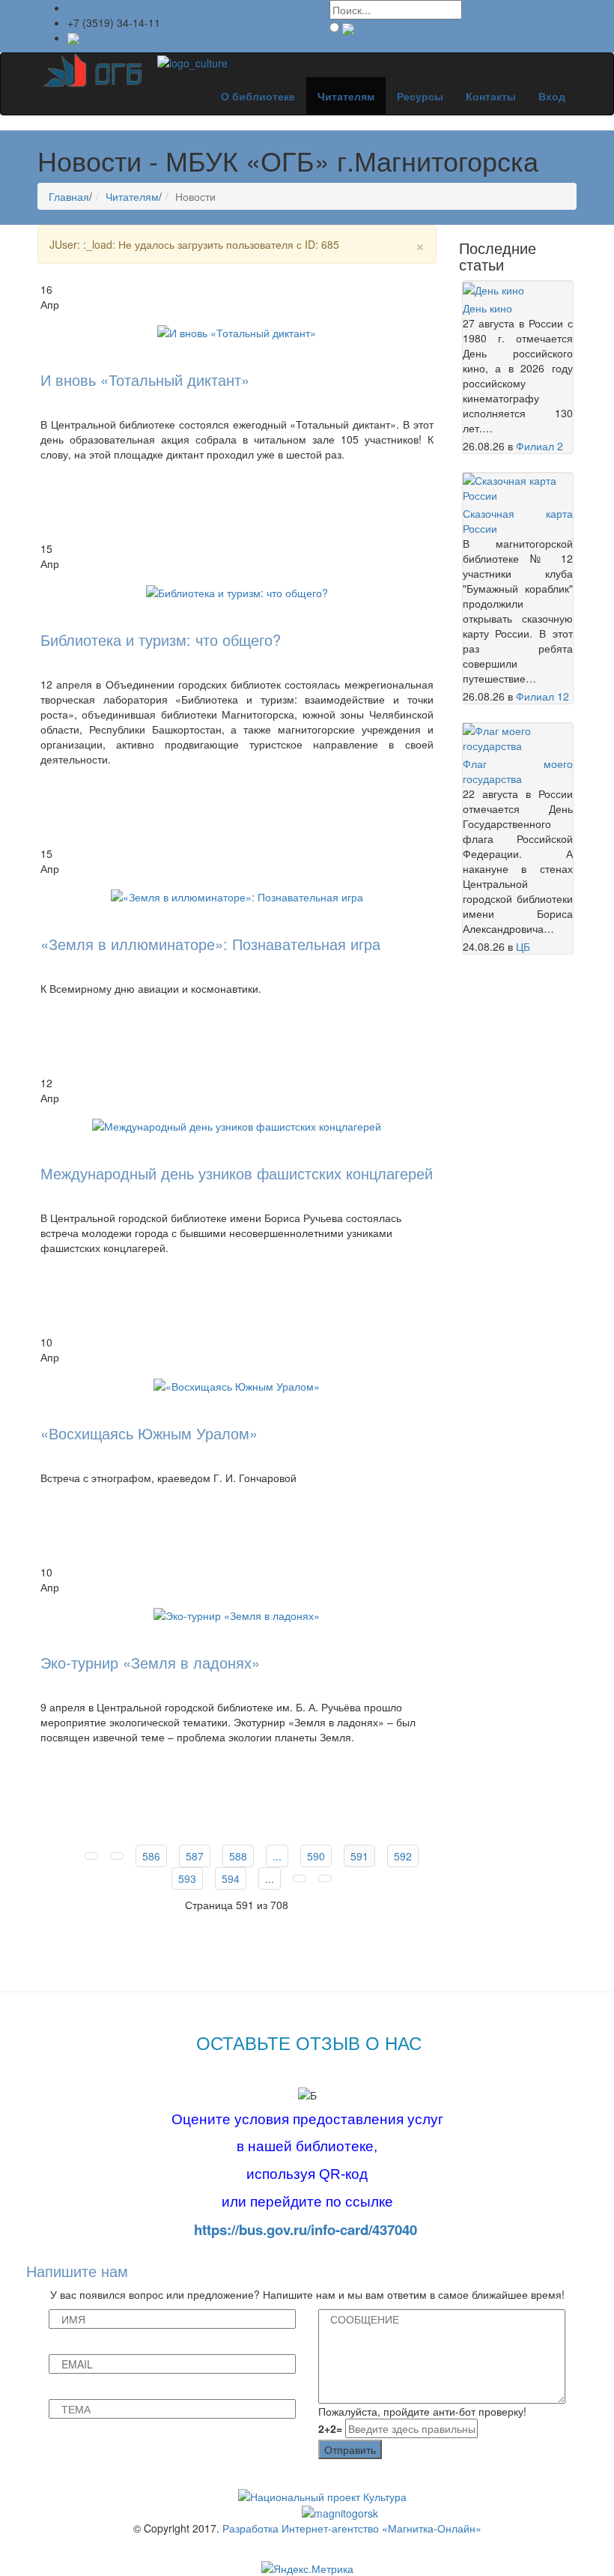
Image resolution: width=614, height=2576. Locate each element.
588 (238, 1856)
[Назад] (117, 1856)
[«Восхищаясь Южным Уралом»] (237, 1384)
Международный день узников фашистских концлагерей (237, 1173)
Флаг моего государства (518, 771)
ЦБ (523, 946)
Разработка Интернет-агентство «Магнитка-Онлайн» (352, 2528)
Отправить (350, 2449)
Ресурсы (420, 96)
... (277, 1856)
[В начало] (91, 1856)
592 (403, 1856)
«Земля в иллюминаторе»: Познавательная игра (210, 944)
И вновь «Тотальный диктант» (145, 380)
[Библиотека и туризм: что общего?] (237, 590)
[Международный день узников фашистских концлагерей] (237, 1125)
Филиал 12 (542, 696)
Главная (69, 196)
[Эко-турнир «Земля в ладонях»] (237, 1614)
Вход (552, 96)
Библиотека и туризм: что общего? (161, 640)
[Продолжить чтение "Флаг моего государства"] (518, 737)
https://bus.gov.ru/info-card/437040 (306, 2229)
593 (187, 1878)
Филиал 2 (539, 446)
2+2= (330, 2428)
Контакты (491, 96)
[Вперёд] (300, 1878)
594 (231, 1878)
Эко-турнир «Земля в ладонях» (150, 1662)
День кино (487, 308)
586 (151, 1856)
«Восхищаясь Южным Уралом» (149, 1433)
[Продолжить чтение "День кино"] (493, 288)
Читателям (346, 96)
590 (316, 1856)
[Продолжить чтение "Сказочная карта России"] (518, 486)
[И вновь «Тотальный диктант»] (237, 331)
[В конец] (325, 1878)
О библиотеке (258, 96)
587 (195, 1856)
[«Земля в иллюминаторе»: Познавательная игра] (237, 895)
